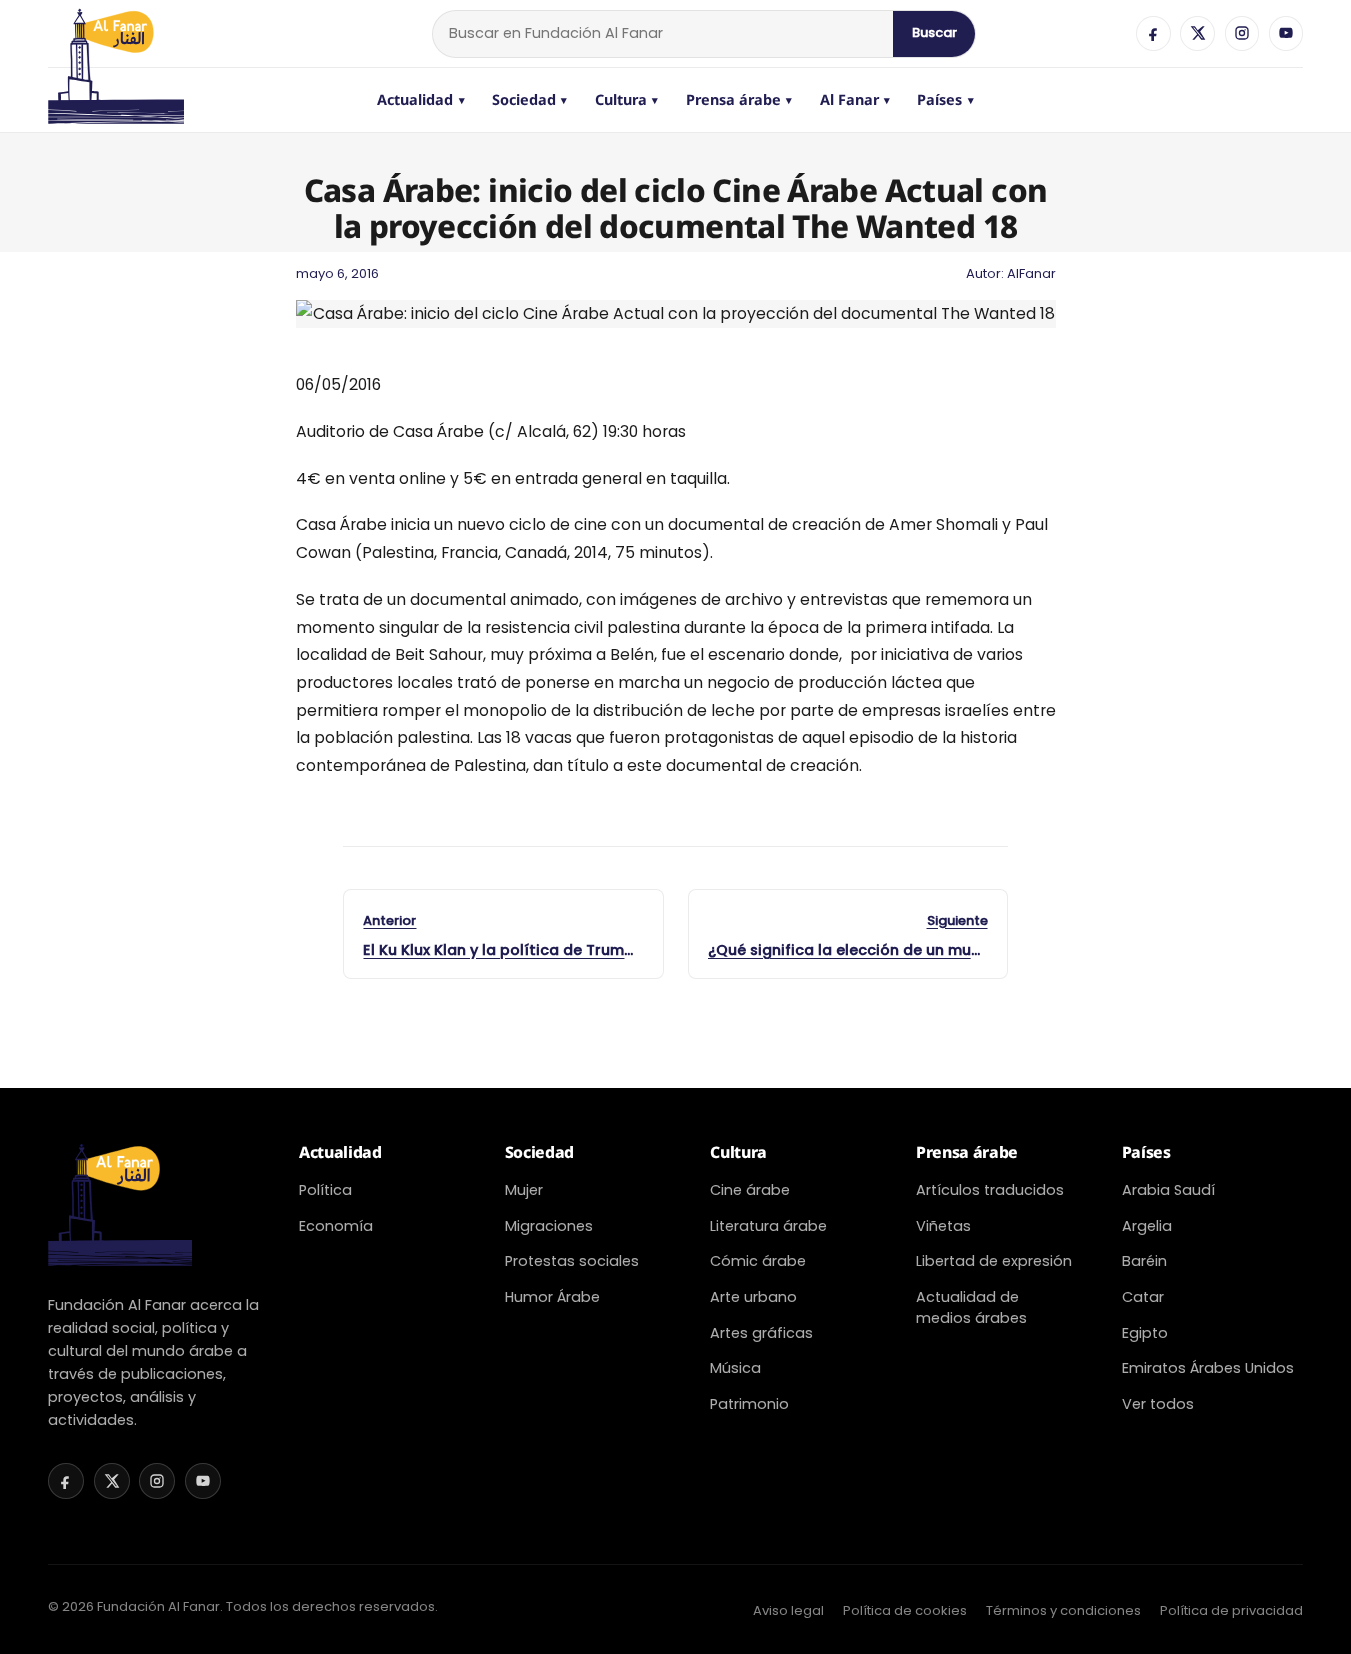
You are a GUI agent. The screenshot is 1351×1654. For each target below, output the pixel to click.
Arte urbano (753, 1297)
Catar (1143, 1297)
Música (735, 1368)
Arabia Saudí (1168, 1190)
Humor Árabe (552, 1297)
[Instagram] (1242, 33)
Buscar (934, 32)
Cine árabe (750, 1190)
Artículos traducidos (990, 1190)
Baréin (1144, 1261)
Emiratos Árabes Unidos (1208, 1368)
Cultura (627, 100)
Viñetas (943, 1226)
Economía (336, 1226)
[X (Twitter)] (1197, 33)
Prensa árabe (739, 100)
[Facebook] (1153, 33)
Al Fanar (855, 100)
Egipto (1145, 1333)
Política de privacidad (1231, 1610)
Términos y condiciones (1063, 1610)
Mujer (524, 1190)
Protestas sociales (572, 1261)
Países (945, 100)
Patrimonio (749, 1404)
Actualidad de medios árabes (971, 1307)
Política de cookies (905, 1610)
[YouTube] (1286, 33)
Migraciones (549, 1226)
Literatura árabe (768, 1226)
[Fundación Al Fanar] (116, 33)
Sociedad (530, 100)
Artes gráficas (761, 1333)
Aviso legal (788, 1610)
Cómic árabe (758, 1261)
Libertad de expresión (994, 1261)
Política (325, 1190)
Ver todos (1158, 1404)
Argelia (1147, 1226)
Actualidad (421, 100)
